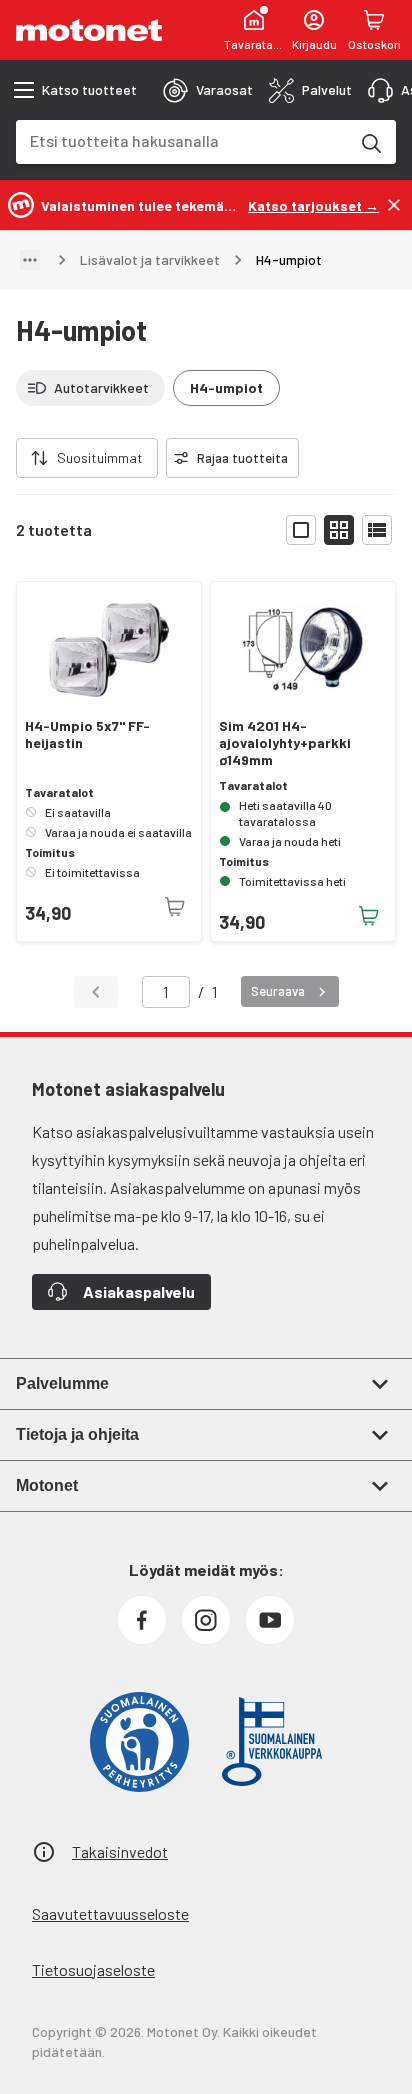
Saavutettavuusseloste (110, 1913)
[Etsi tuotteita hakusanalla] (370, 142)
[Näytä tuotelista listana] (377, 530)
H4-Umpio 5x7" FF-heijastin (87, 734)
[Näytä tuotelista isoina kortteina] (301, 530)
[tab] (208, 90)
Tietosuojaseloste (93, 1969)
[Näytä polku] (30, 260)
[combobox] (182, 140)
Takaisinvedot (120, 1851)
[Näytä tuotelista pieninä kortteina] (339, 530)
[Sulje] (394, 205)
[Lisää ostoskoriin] (369, 916)
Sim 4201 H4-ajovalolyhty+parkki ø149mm (285, 743)
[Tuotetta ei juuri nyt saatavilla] (175, 907)
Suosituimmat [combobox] (100, 457)
